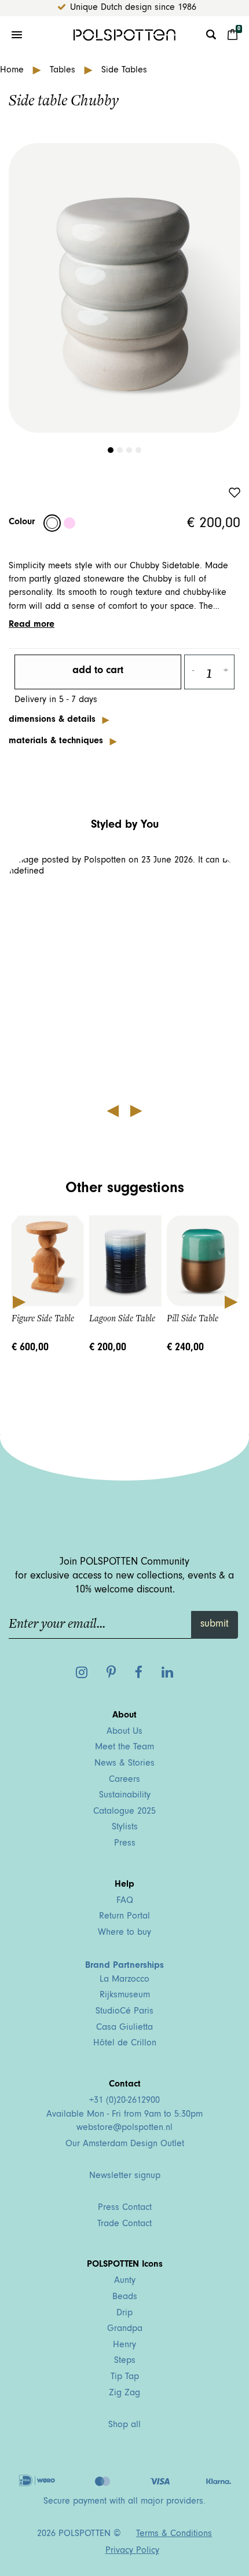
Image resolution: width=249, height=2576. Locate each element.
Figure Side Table (43, 1318)
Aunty (125, 2281)
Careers (124, 1780)
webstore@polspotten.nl (124, 2128)
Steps (125, 2361)
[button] (125, 976)
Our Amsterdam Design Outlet (125, 2144)
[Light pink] (69, 523)
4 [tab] (138, 450)
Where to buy (124, 1933)
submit (215, 1625)
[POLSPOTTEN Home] (124, 35)
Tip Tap (125, 2377)
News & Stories (124, 1764)
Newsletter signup (125, 2176)
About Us (124, 1732)
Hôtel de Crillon (125, 2044)
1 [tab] (111, 450)
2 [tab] (120, 450)
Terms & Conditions (174, 2534)
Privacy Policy (132, 2551)
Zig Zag (124, 2394)
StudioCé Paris (124, 2012)
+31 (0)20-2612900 (124, 2101)
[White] (52, 523)
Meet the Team (124, 1748)
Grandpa (125, 2329)
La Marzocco (124, 1980)
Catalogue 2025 (124, 1812)
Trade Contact (124, 2224)
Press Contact (125, 2208)
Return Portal (124, 1917)
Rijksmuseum (125, 1996)
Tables (64, 71)
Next (230, 1301)
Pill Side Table (193, 1318)
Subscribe (50, 1397)
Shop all (124, 2425)
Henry (124, 2345)
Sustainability (125, 1796)
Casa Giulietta (124, 2028)
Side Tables (124, 71)
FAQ (125, 1901)
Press (125, 1844)
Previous (19, 1301)
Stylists (125, 1828)
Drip (124, 2314)
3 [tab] (129, 450)
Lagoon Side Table (122, 1318)
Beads (125, 2297)
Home (13, 71)
